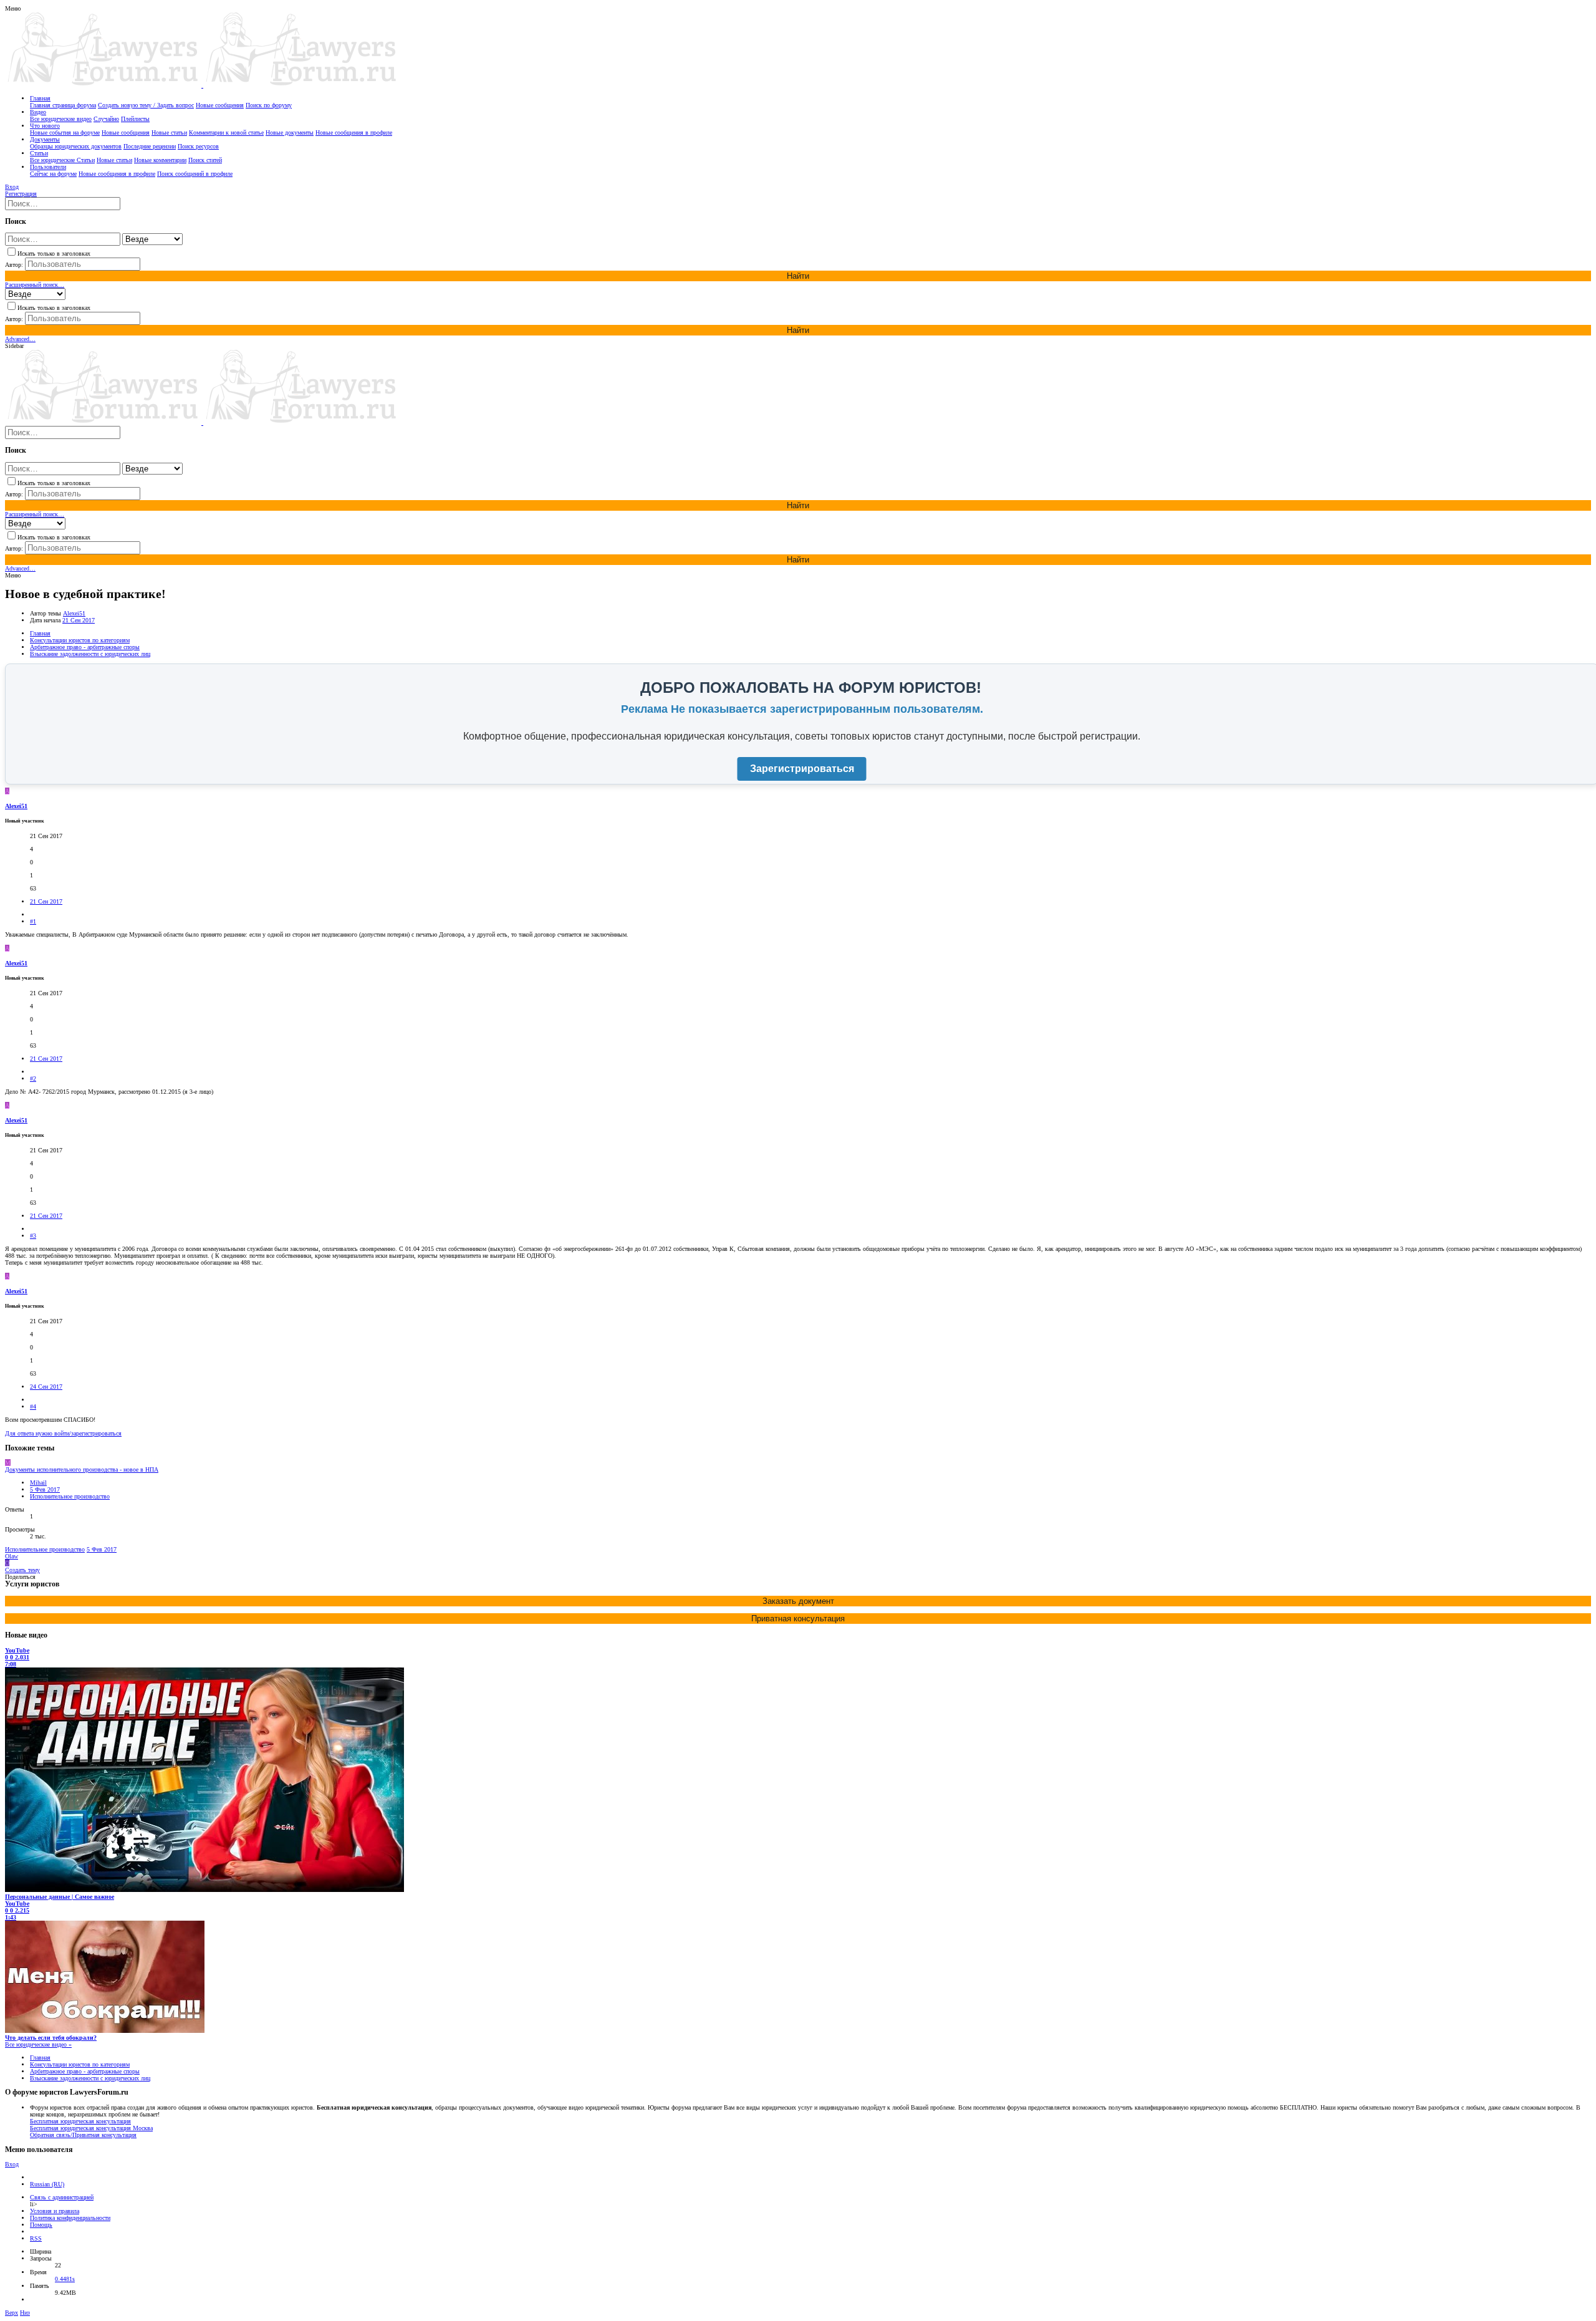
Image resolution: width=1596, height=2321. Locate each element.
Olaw (12, 1556)
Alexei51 (74, 613)
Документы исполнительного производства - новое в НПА (82, 1469)
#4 (33, 1407)
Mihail (38, 1483)
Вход (12, 2164)
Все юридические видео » (38, 2044)
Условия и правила (55, 2211)
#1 (33, 921)
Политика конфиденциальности (70, 2218)
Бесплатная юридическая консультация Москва (91, 2128)
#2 (33, 1078)
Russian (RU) (47, 2184)
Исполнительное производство (70, 1496)
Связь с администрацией (62, 2197)
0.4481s (65, 2279)
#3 (33, 1236)
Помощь (41, 2225)
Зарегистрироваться (802, 769)
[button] (13, 8)
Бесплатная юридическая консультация (80, 2121)
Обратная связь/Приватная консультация (83, 2135)
